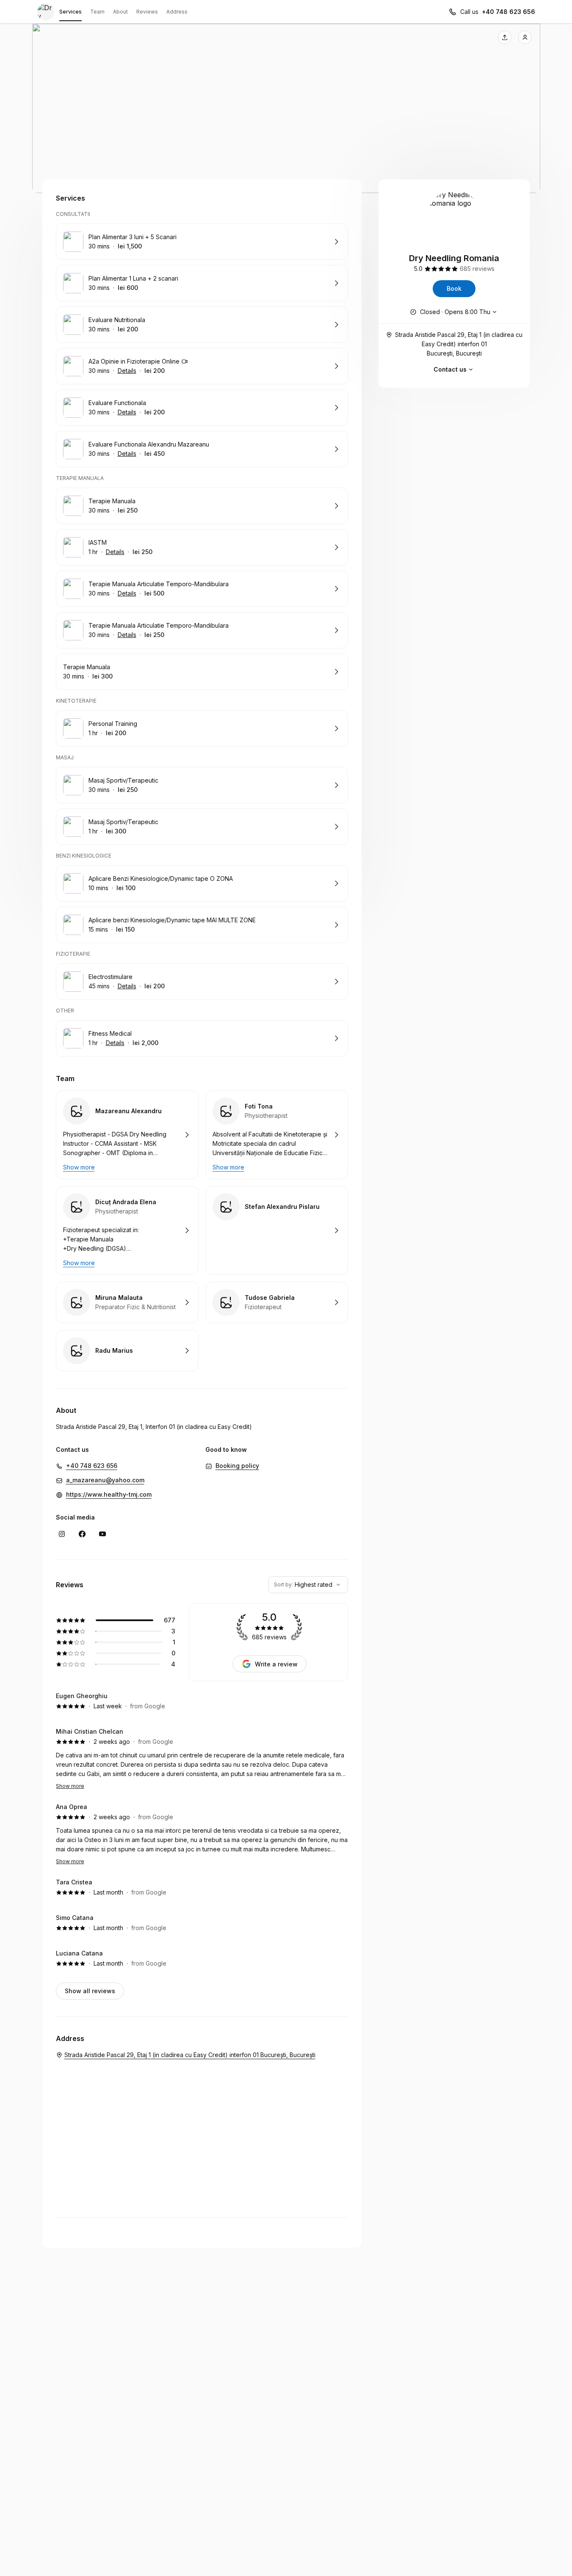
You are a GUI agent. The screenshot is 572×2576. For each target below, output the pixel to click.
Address (177, 12)
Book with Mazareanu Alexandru (127, 1135)
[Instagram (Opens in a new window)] (62, 1534)
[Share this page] (505, 37)
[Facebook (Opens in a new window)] (82, 1534)
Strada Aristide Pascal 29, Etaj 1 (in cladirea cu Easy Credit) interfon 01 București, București (459, 344)
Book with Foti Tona (277, 1135)
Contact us (450, 369)
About (120, 12)
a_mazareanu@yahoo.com (105, 1480)
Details (127, 371)
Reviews (147, 12)
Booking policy (237, 1466)
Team (97, 12)
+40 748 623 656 (508, 12)
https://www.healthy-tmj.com (109, 1494)
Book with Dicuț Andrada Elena (127, 1230)
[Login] (525, 37)
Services (70, 12)
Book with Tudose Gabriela (277, 1302)
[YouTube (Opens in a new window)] (102, 1534)
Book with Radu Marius (127, 1351)
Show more (70, 1786)
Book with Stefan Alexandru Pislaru (277, 1230)
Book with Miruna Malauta (127, 1302)
